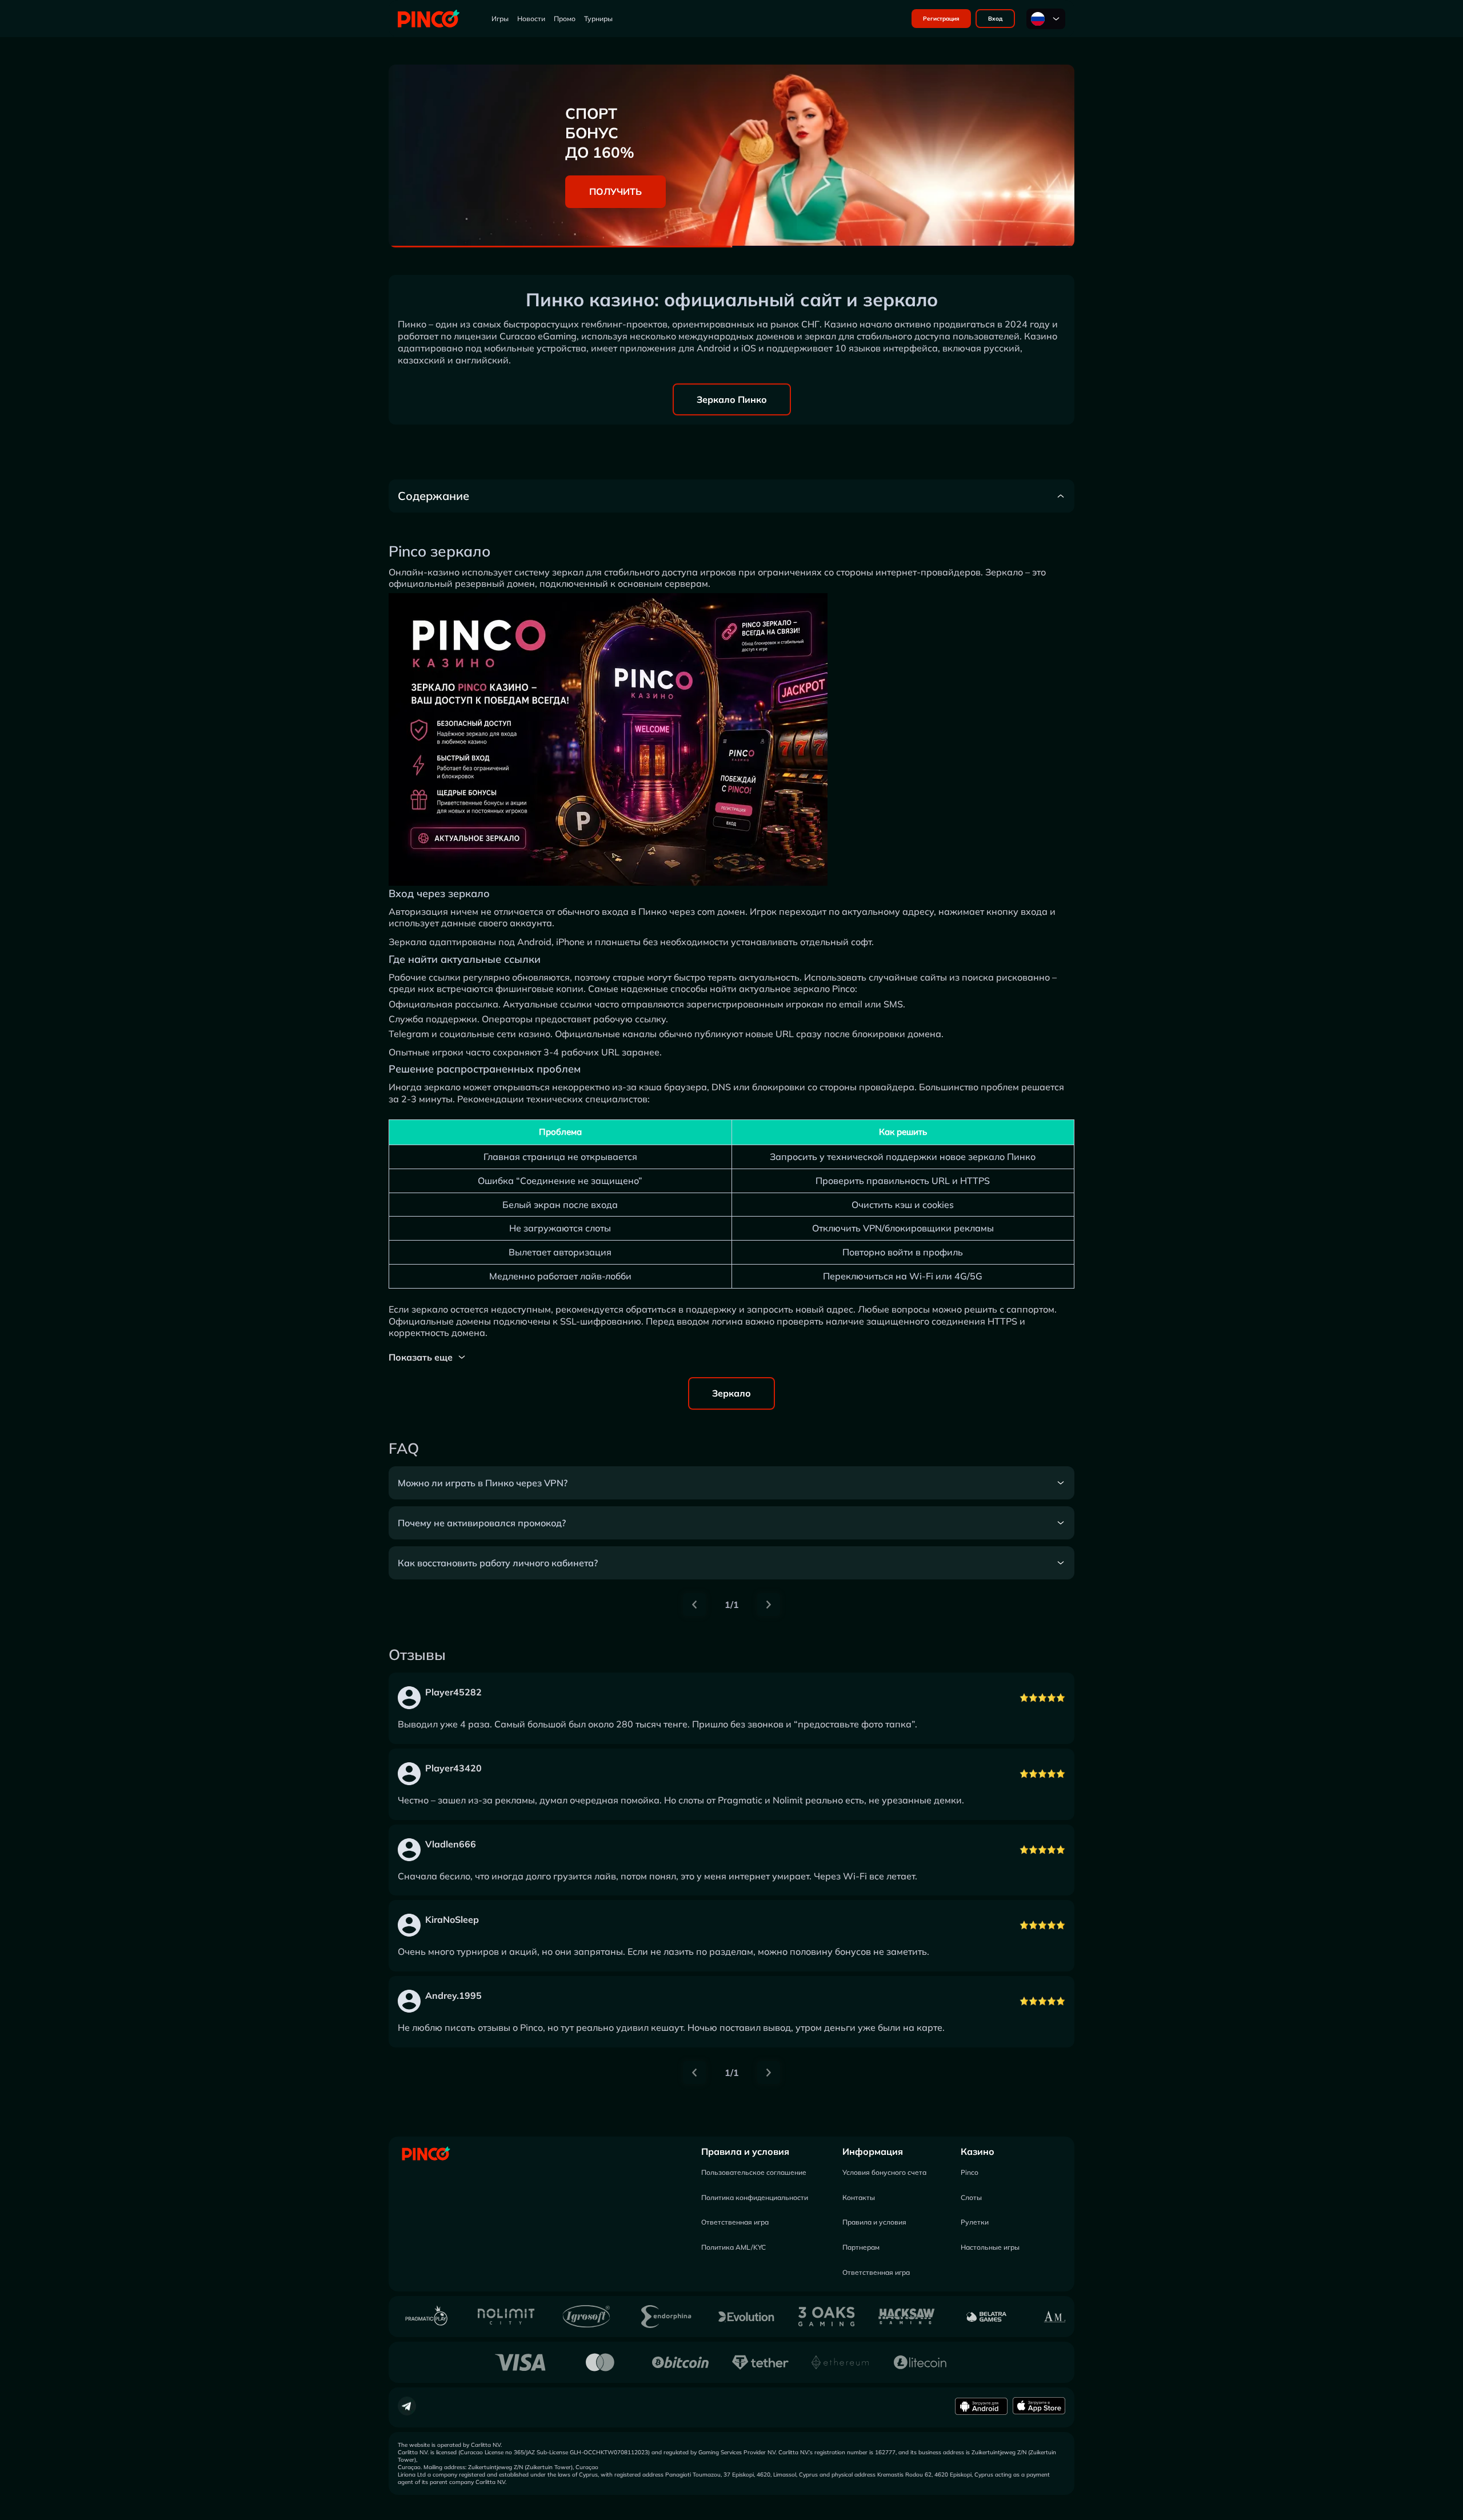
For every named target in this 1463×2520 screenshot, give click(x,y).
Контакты (859, 2197)
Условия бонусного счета (884, 2172)
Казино (978, 2151)
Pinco (970, 2172)
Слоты (971, 2197)
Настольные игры (990, 2247)
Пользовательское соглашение (754, 2172)
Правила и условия (745, 2151)
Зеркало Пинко (732, 399)
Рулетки (975, 2222)
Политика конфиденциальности (755, 2197)
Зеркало (731, 1393)
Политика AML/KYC (734, 2247)
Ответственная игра (735, 2222)
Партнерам (861, 2247)
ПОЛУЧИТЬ (615, 191)
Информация (873, 2151)
